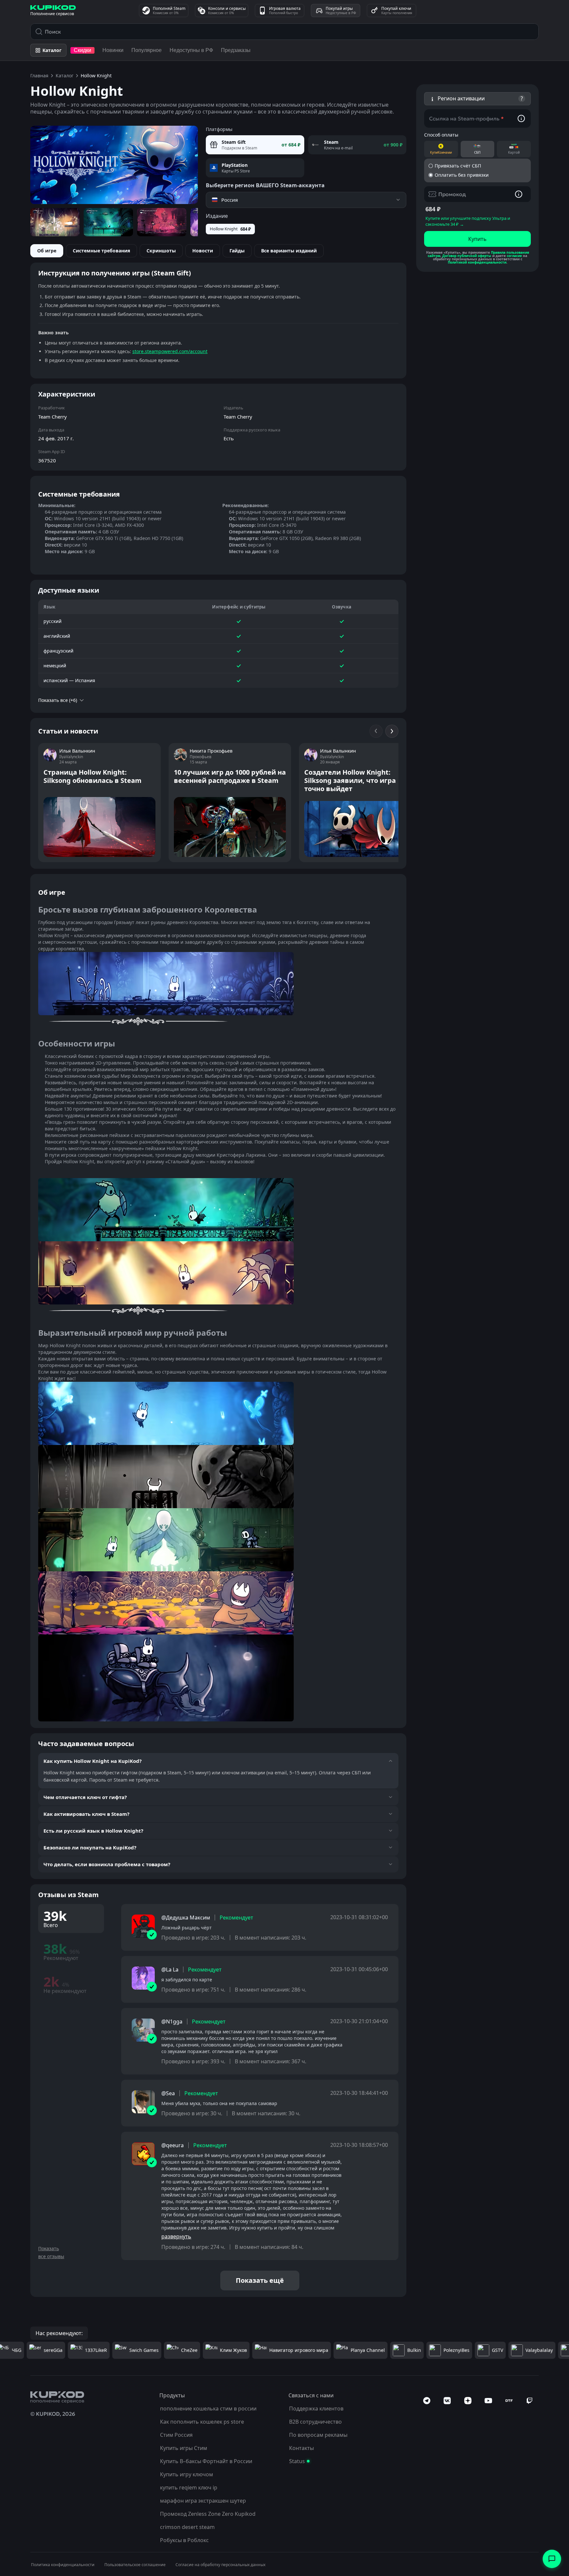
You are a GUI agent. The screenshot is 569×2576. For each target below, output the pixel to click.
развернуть (176, 2236)
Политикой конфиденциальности (477, 262)
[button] (477, 99)
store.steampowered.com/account (170, 351)
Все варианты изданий (289, 251)
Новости (203, 251)
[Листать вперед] (392, 731)
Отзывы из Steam (68, 1895)
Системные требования (101, 251)
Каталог (65, 76)
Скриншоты (161, 251)
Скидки (82, 50)
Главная (39, 76)
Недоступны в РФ (191, 50)
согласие (514, 256)
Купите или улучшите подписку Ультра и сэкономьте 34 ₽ (468, 221)
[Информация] (521, 118)
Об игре (47, 251)
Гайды (237, 251)
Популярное (147, 50)
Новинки (113, 50)
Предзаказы (236, 50)
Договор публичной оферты (467, 256)
